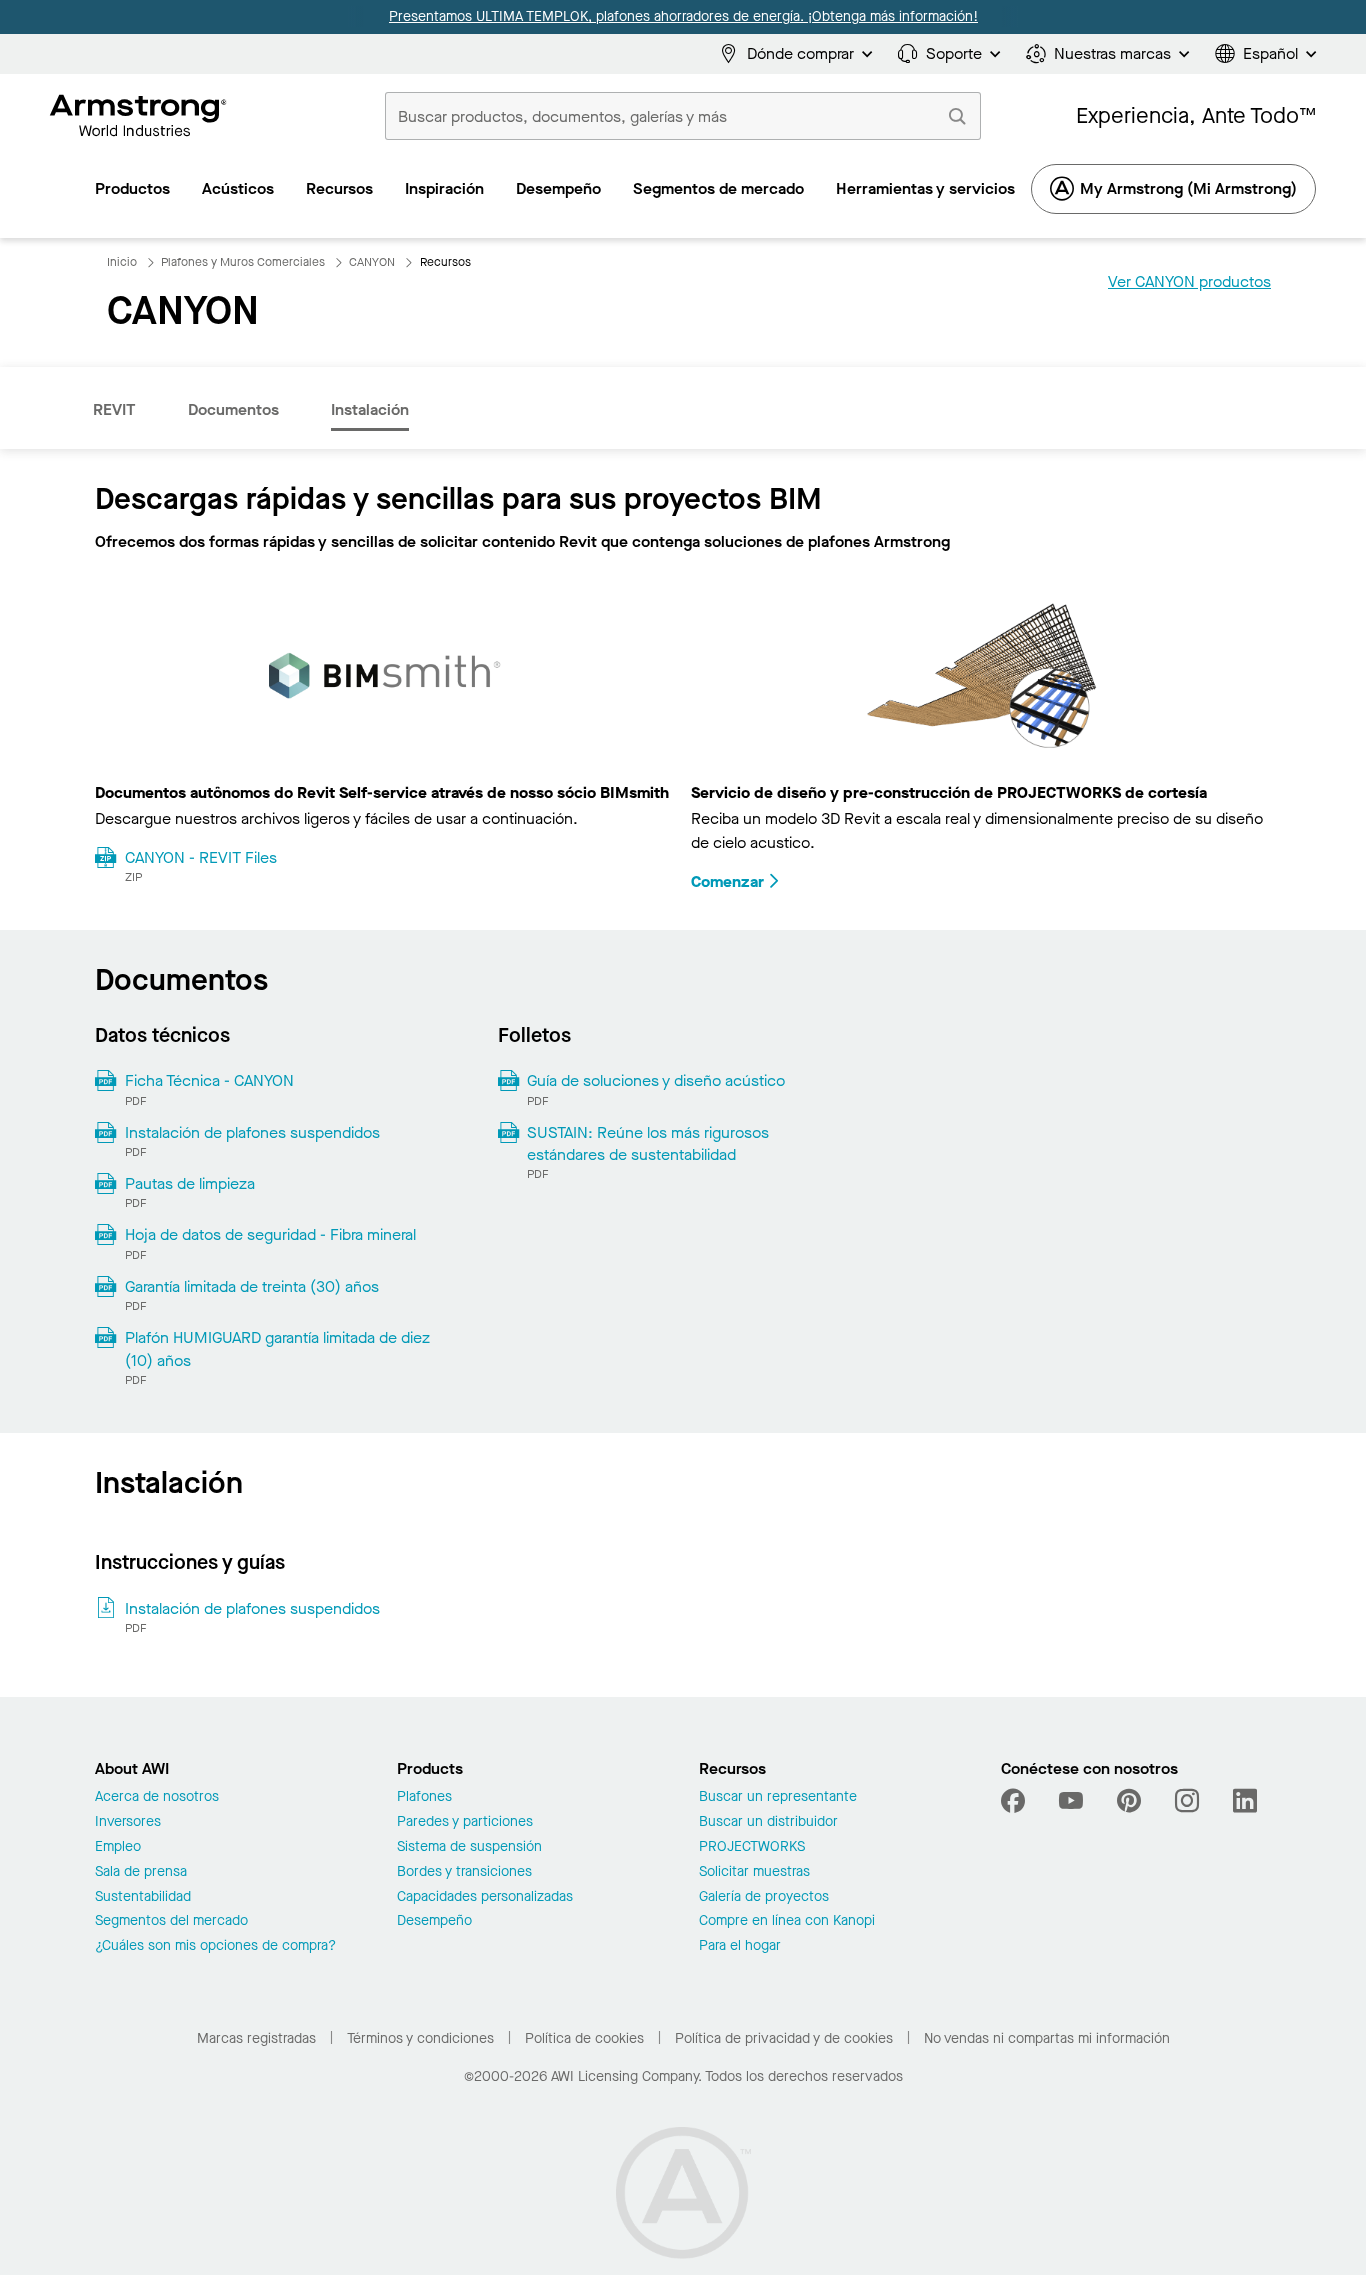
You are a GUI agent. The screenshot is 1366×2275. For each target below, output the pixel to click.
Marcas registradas (256, 2038)
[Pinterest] (1129, 1801)
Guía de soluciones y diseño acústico (656, 1080)
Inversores (128, 1822)
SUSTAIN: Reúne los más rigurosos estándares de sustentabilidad (648, 1143)
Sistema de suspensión (469, 1847)
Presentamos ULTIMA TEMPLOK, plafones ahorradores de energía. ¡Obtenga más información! (683, 16)
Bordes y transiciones (464, 1872)
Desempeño (434, 1921)
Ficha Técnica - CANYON (209, 1080)
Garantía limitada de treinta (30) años (252, 1286)
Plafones (424, 1797)
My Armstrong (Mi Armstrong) (1188, 188)
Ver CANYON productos (1189, 281)
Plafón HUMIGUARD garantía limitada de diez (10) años (277, 1348)
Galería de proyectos (764, 1897)
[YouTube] (1071, 1801)
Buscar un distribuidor (768, 1822)
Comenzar (727, 881)
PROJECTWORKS (752, 1847)
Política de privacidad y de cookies (784, 2038)
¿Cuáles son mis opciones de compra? (215, 1946)
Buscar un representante (778, 1797)
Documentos (233, 409)
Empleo (118, 1847)
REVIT (114, 409)
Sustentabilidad (143, 1897)
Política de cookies (584, 2038)
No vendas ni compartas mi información (1047, 2038)
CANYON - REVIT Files (201, 857)
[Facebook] (1015, 1801)
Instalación (370, 409)
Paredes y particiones (465, 1822)
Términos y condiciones (420, 2038)
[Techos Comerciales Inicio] (138, 116)
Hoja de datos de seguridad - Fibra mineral (270, 1234)
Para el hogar (740, 1946)
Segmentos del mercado (171, 1921)
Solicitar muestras (754, 1872)
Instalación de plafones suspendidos (252, 1132)
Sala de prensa (141, 1872)
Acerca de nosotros (157, 1797)
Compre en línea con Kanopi (787, 1921)
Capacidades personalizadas (485, 1897)
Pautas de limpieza (190, 1183)
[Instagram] (1187, 1801)
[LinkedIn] (1245, 1801)
